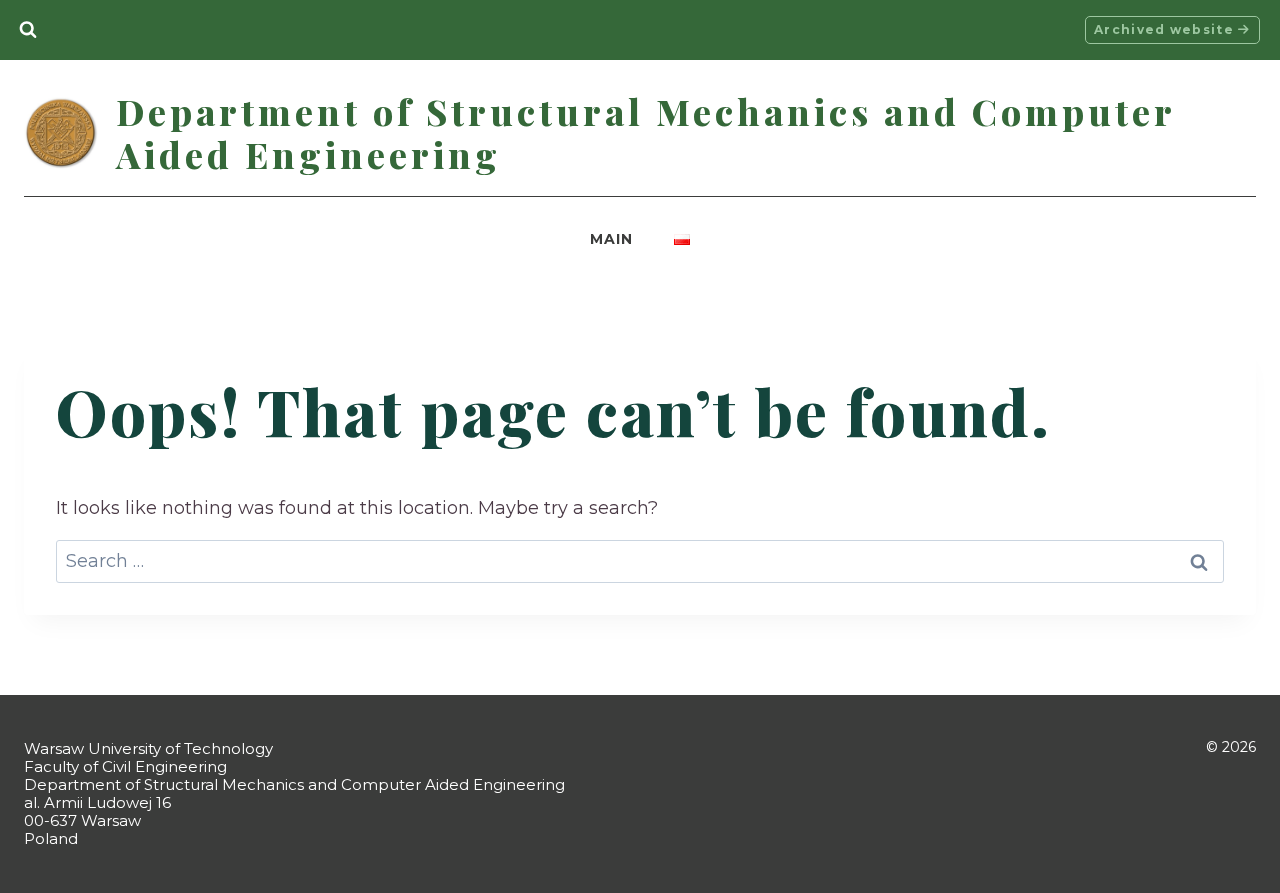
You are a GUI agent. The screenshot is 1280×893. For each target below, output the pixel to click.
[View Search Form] (28, 30)
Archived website (1166, 29)
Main (611, 239)
